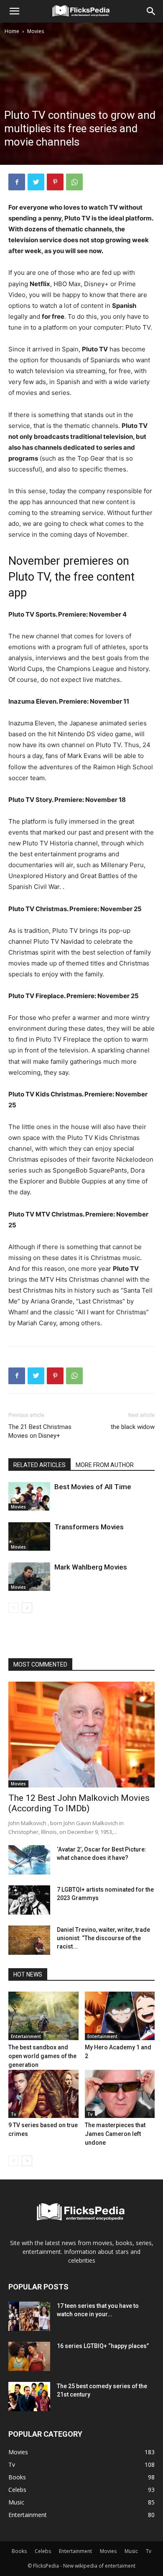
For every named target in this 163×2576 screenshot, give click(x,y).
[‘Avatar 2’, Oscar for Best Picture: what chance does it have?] (29, 1860)
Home (12, 31)
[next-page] (27, 1608)
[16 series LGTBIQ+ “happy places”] (29, 2356)
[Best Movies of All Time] (29, 1497)
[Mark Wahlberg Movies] (29, 1577)
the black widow (133, 1427)
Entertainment (26, 2036)
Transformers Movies (89, 1527)
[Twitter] (36, 182)
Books (19, 2551)
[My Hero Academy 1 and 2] (120, 2016)
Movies (36, 31)
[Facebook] (17, 182)
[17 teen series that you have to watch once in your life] (29, 2316)
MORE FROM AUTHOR (105, 1465)
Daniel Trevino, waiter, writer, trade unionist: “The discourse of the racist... (103, 1938)
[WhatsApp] (74, 182)
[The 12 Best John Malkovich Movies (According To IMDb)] (81, 1735)
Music (131, 2551)
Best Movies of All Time (93, 1487)
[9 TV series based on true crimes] (43, 2094)
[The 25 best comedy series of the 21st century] (29, 2397)
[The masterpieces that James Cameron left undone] (120, 2094)
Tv (13, 2114)
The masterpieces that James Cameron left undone (115, 2134)
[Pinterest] (55, 182)
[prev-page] (14, 1608)
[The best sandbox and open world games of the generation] (43, 2016)
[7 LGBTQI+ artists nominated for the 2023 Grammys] (29, 1900)
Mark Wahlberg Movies (91, 1567)
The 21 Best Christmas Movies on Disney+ (40, 1431)
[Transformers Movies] (29, 1537)
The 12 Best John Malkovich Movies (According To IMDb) (79, 1803)
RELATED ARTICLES (39, 1465)
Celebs (43, 2551)
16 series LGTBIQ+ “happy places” (103, 2346)
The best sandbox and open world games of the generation (42, 2056)
